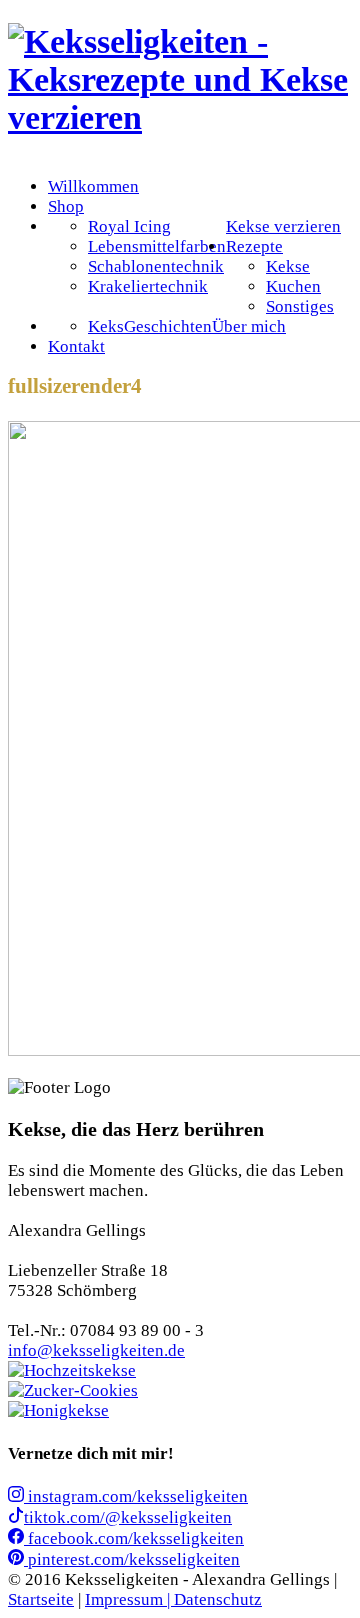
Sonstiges (300, 306)
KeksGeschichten (150, 326)
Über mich (249, 326)
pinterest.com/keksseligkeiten (132, 1559)
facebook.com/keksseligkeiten (134, 1538)
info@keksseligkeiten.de (96, 1350)
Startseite (41, 1599)
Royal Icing (129, 226)
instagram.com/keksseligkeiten (136, 1496)
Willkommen (93, 186)
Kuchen (293, 286)
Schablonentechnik (156, 266)
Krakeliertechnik (148, 286)
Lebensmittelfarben (157, 246)
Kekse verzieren (283, 226)
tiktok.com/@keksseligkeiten (128, 1517)
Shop (66, 206)
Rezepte (254, 246)
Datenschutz (218, 1599)
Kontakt (76, 346)
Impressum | (129, 1599)
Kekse (288, 266)
